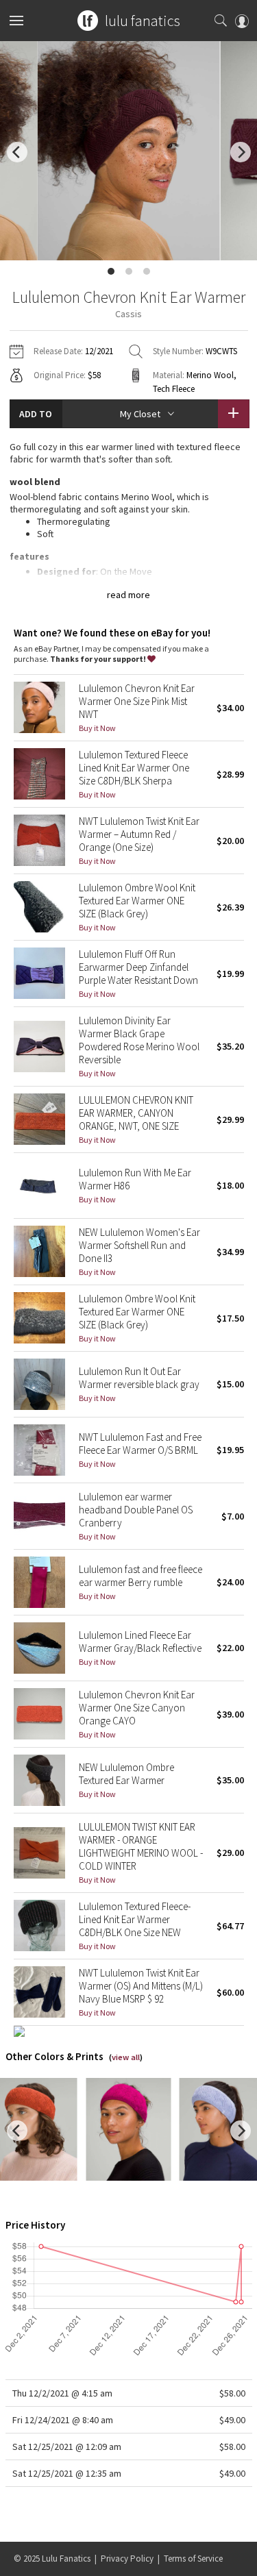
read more (128, 595)
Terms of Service (193, 2559)
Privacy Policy (127, 2559)
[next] (241, 152)
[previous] (17, 152)
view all (126, 2057)
